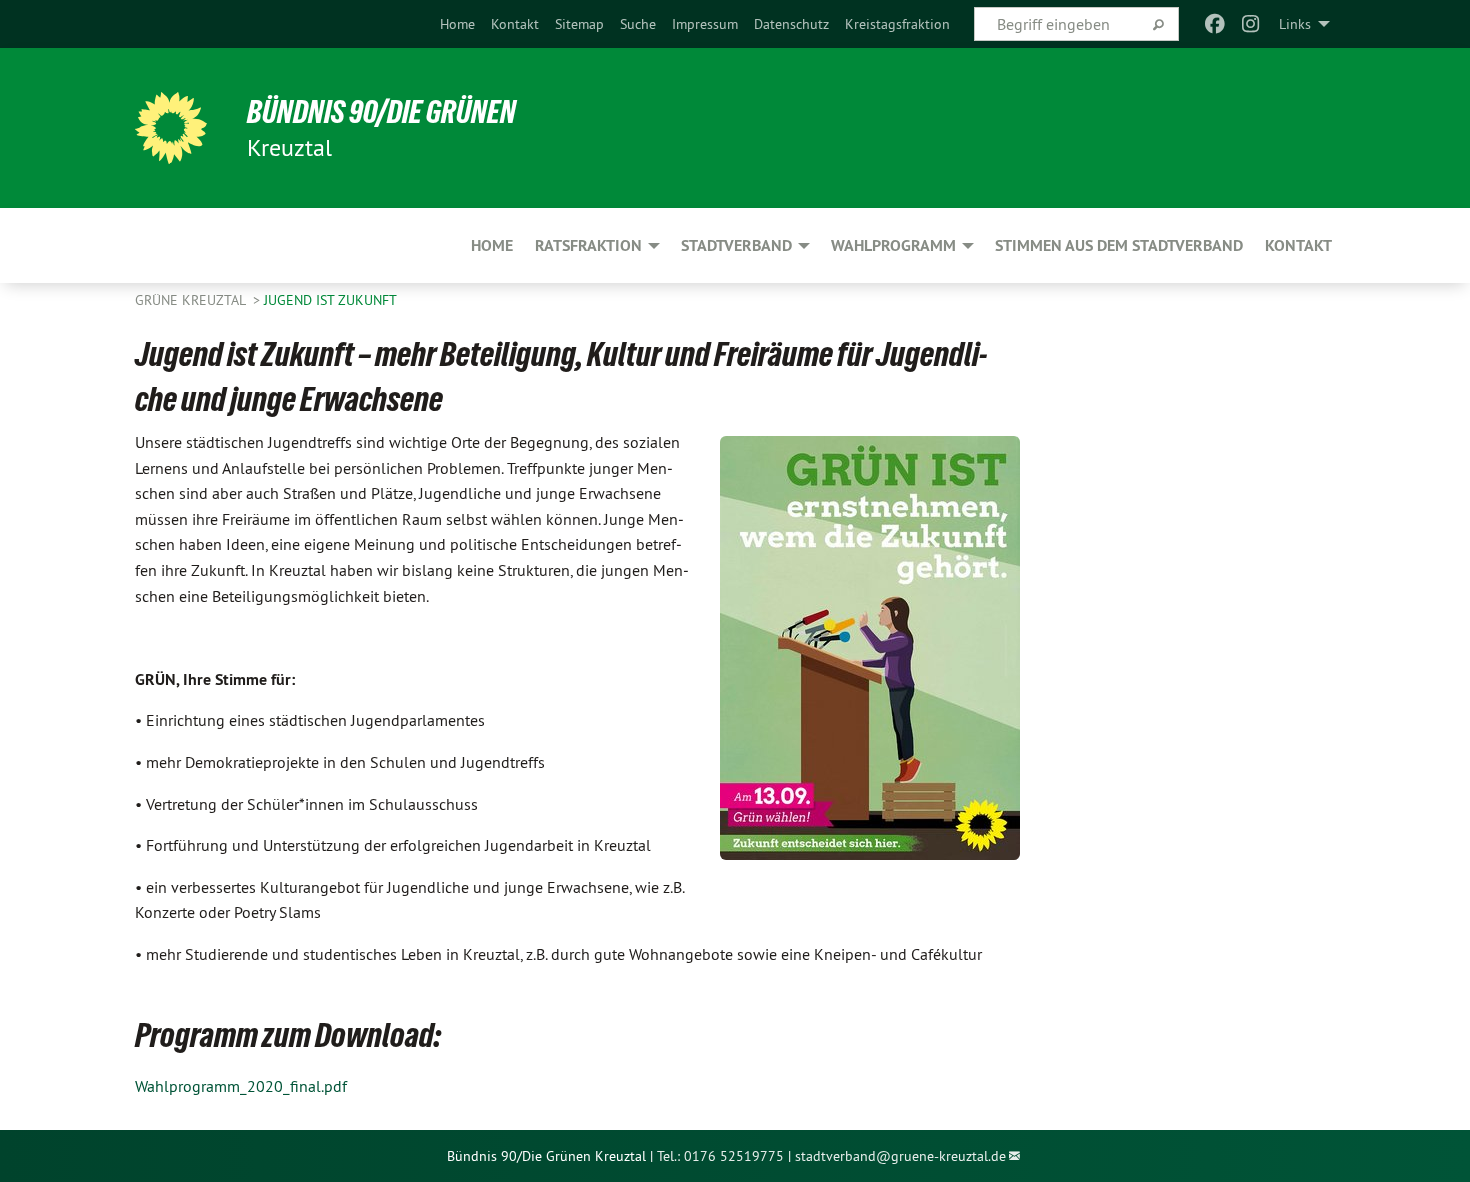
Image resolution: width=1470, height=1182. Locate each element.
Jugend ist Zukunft (330, 300)
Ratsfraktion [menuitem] (588, 245)
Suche (638, 24)
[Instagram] (1251, 24)
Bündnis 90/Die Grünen (381, 112)
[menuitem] (457, 24)
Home (457, 24)
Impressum (705, 24)
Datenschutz (791, 24)
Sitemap (579, 24)
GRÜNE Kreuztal (192, 300)
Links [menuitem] (1295, 24)
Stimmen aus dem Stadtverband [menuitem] (1119, 245)
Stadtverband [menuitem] (736, 245)
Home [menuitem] (492, 245)
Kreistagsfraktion (897, 24)
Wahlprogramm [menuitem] (893, 245)
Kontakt (515, 24)
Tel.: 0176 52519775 (720, 1156)
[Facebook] (1214, 24)
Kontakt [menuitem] (1298, 245)
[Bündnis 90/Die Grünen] (171, 128)
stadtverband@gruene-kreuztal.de (900, 1156)
